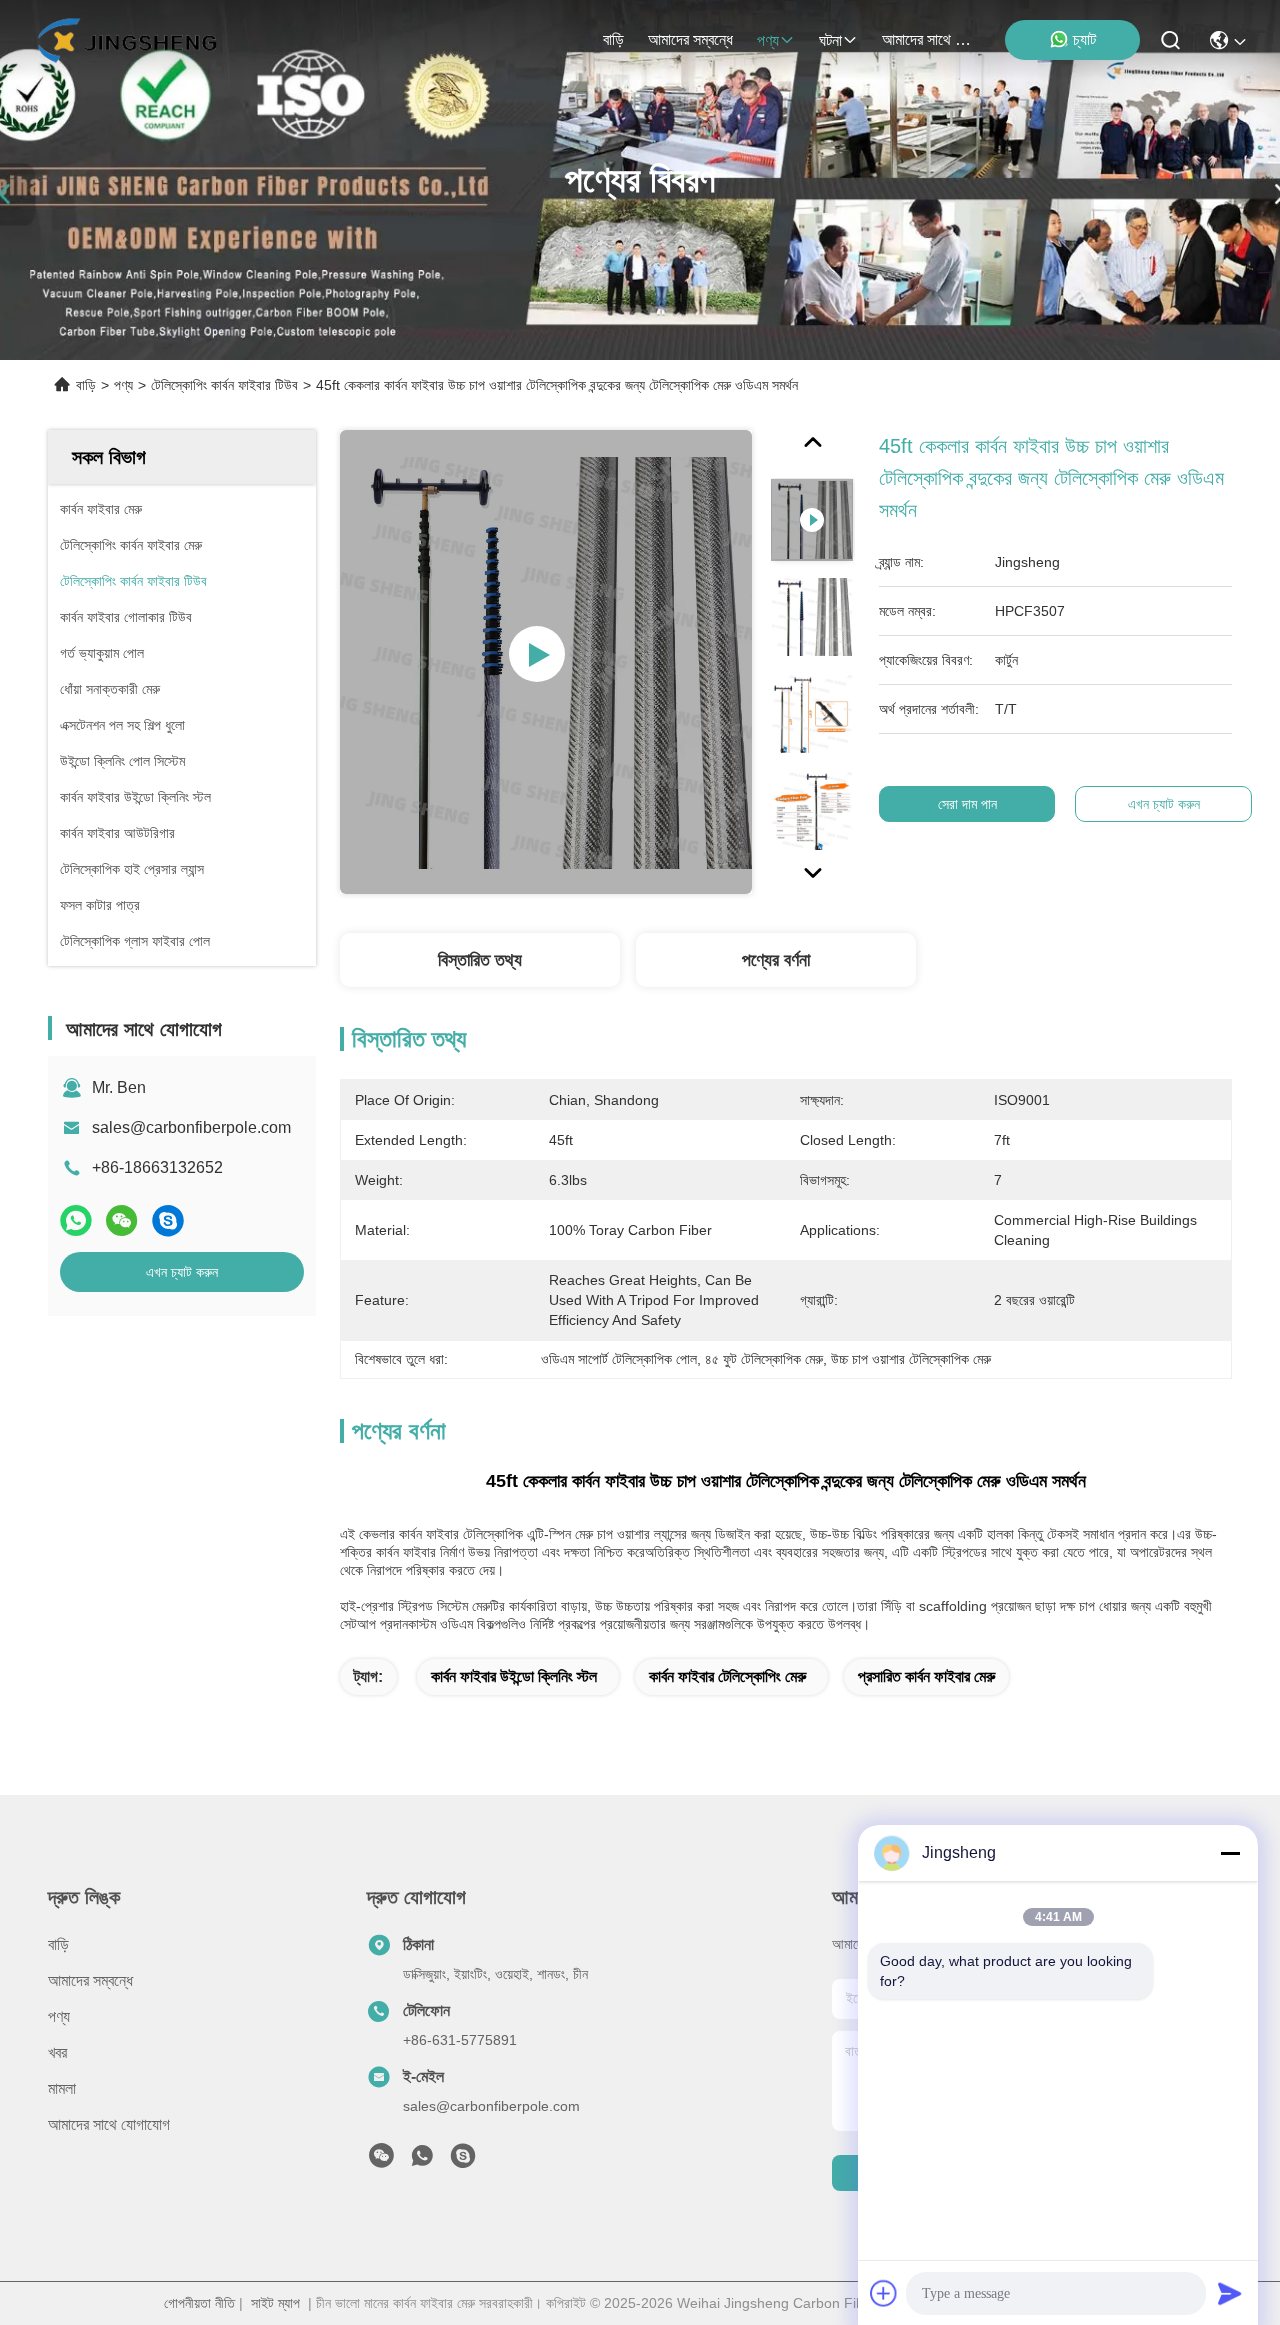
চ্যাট (1084, 39)
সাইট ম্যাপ (275, 2303)
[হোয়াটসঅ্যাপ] (76, 1220)
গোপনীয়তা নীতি (199, 2303)
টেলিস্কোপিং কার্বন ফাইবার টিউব (224, 385)
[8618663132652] (422, 2161)
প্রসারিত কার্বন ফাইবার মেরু (926, 1676)
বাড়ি (613, 39)
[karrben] (463, 2161)
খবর (57, 2052)
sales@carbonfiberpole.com (191, 1127)
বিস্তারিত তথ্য (480, 960)
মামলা (62, 2088)
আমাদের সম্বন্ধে (690, 39)
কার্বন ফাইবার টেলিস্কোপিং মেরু (727, 1676)
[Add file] (884, 2293)
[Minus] (1230, 1853)
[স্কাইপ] (168, 1220)
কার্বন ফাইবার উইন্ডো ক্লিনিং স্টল (514, 1676)
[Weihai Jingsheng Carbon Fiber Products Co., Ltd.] (126, 40)
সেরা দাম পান (967, 804)
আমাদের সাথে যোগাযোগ (930, 39)
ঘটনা (830, 40)
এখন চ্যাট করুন (182, 1272)
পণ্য (768, 40)
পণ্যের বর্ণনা (776, 960)
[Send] (1230, 2293)
